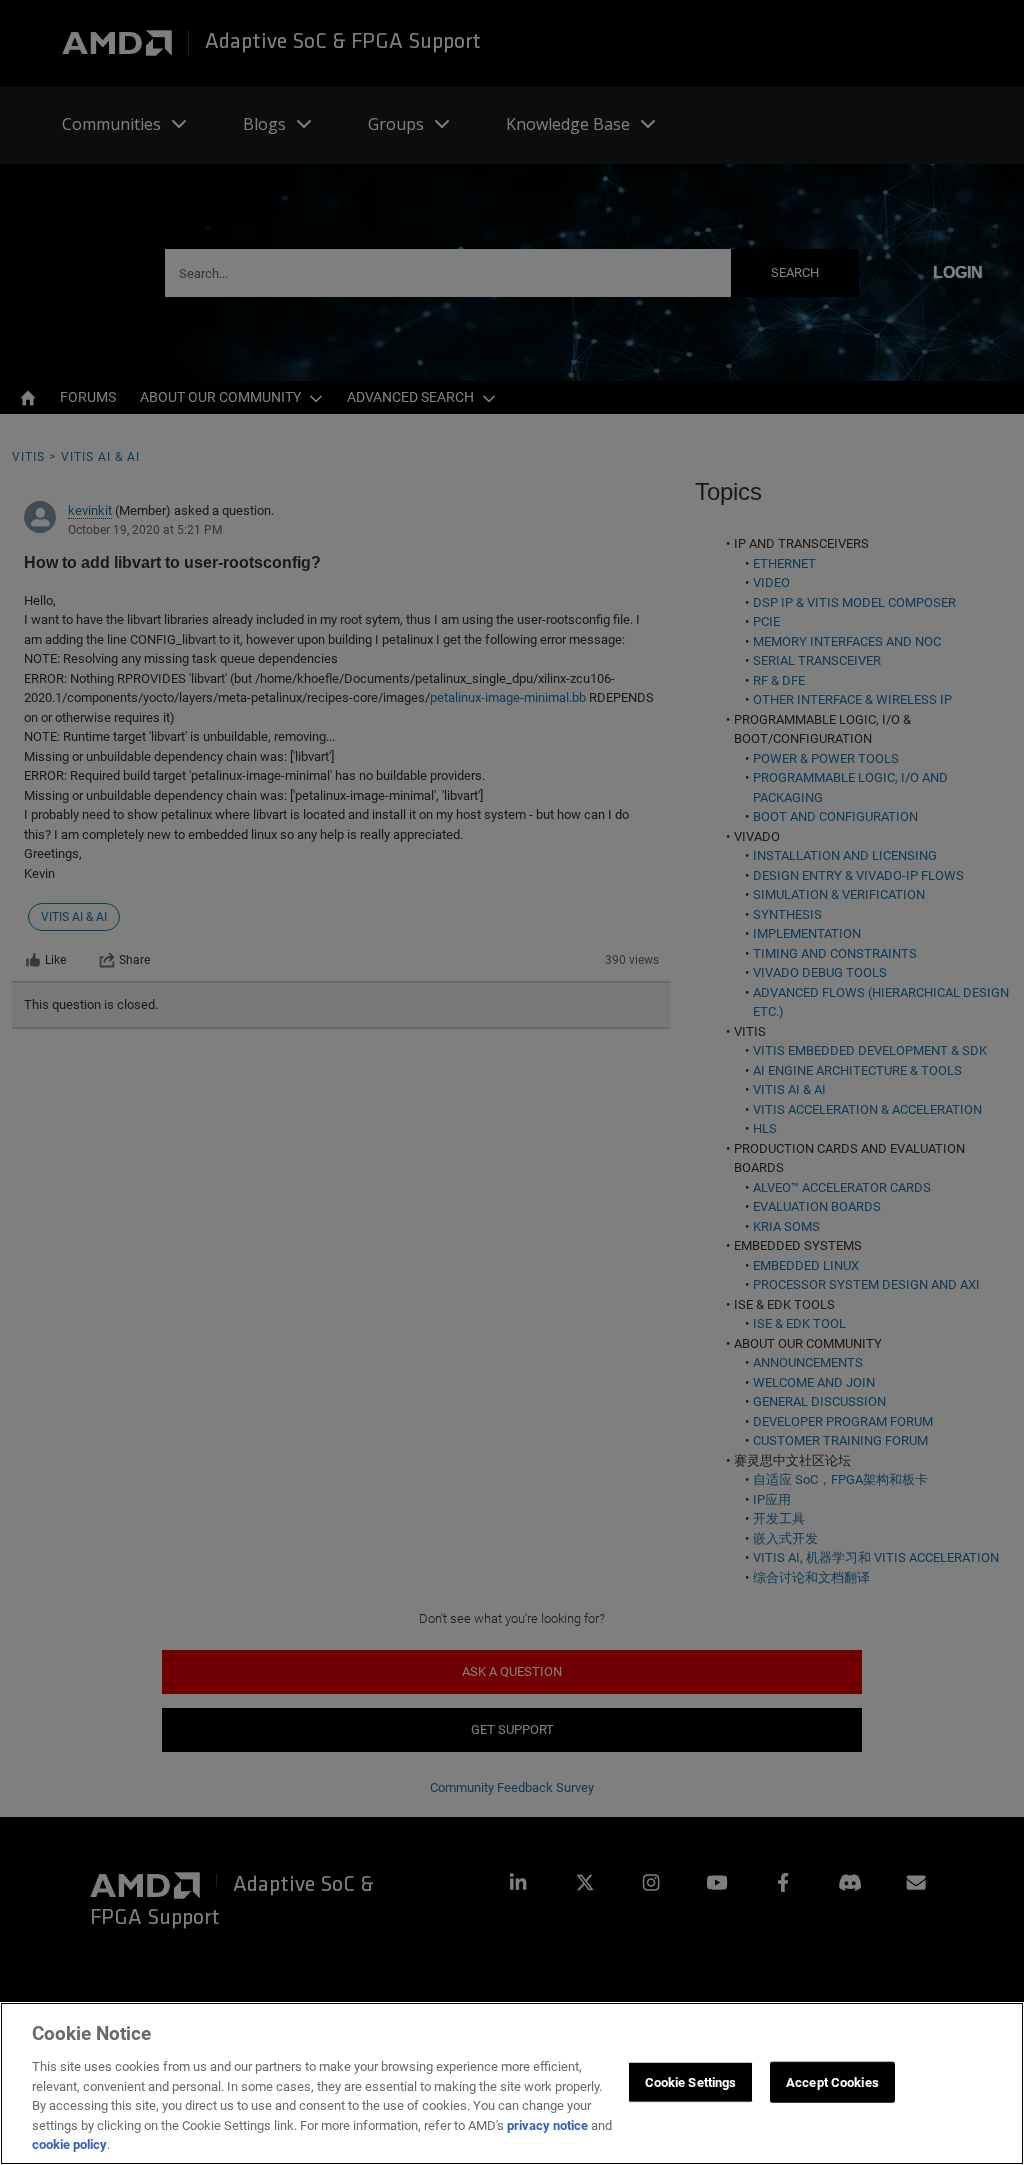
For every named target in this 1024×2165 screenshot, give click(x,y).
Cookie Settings (691, 2081)
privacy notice (547, 2125)
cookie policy (69, 2144)
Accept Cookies (832, 2081)
